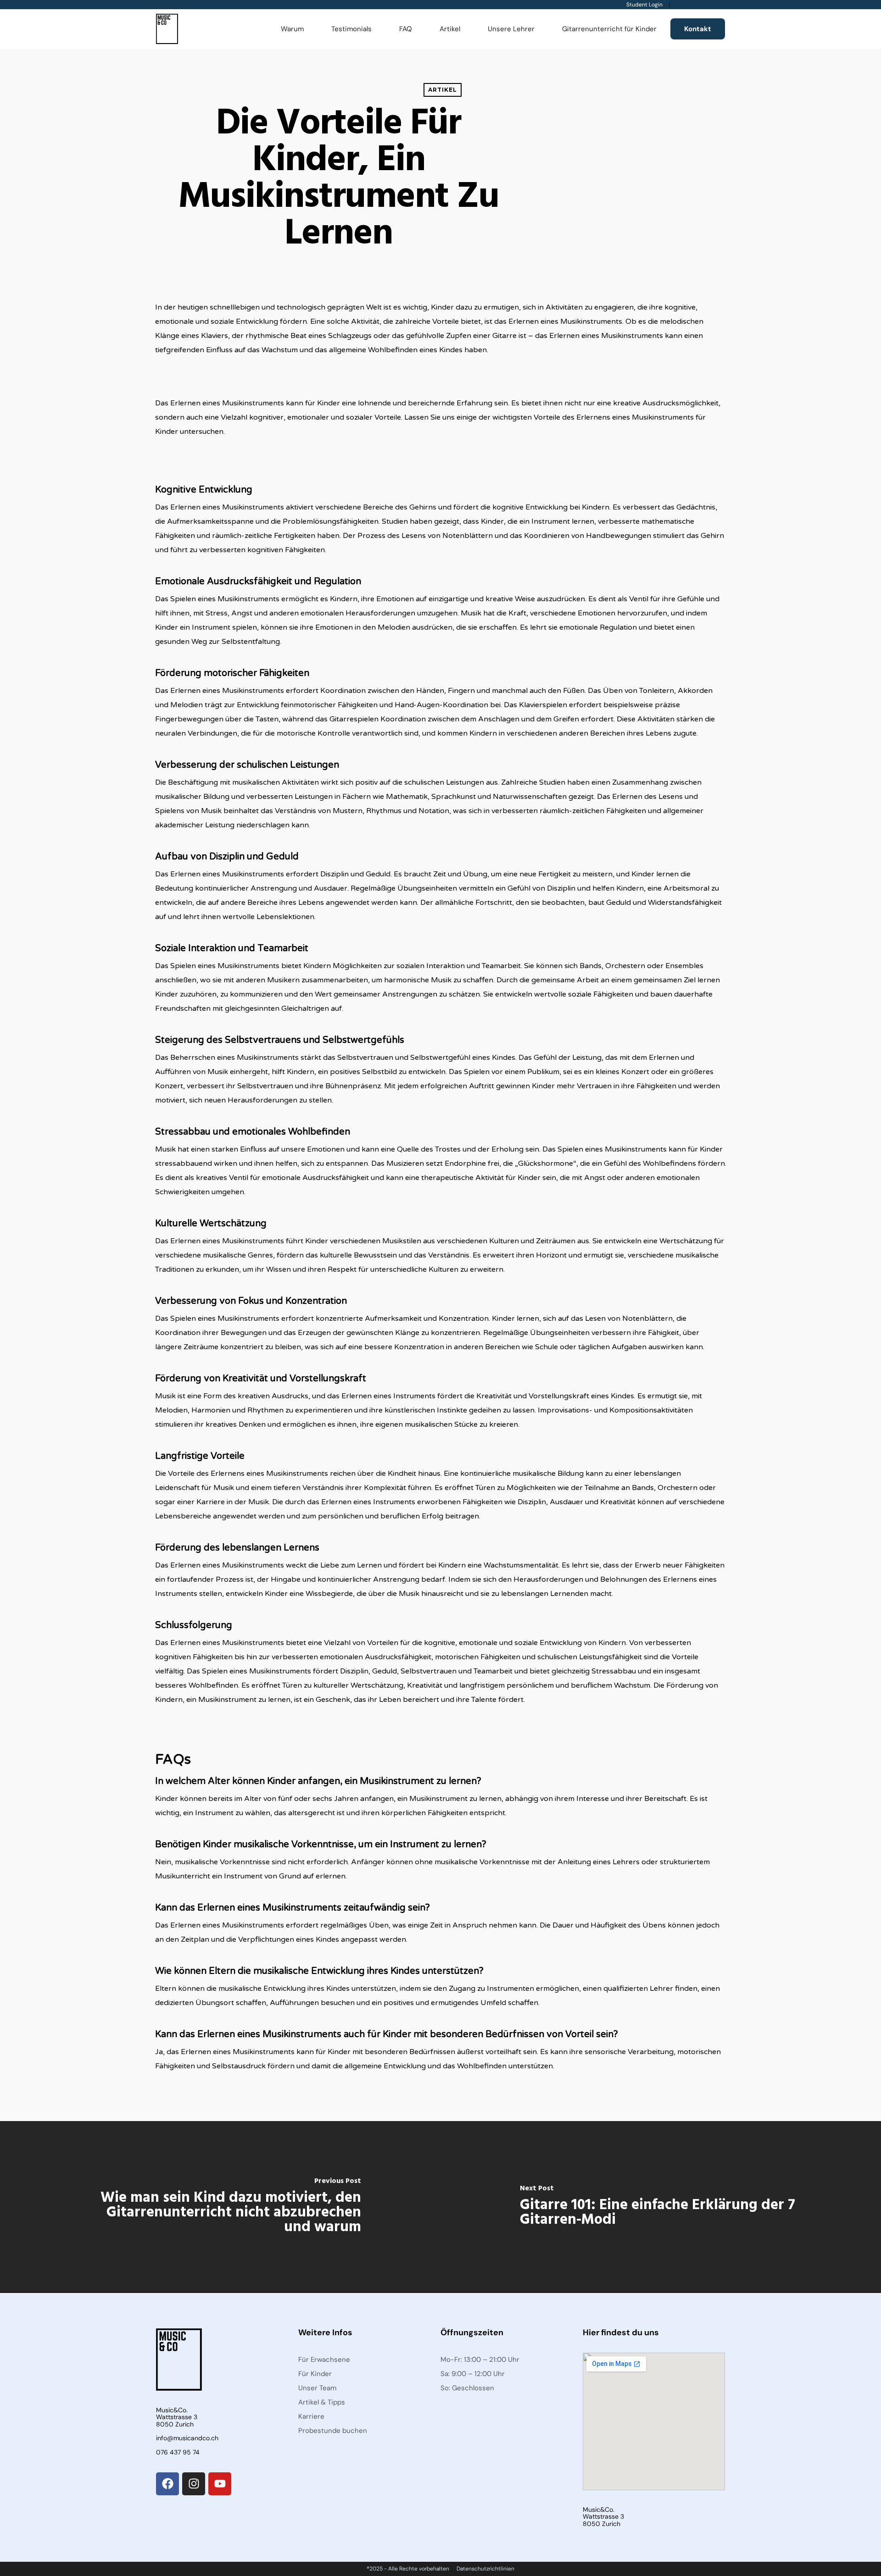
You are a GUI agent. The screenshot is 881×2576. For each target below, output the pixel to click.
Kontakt (698, 29)
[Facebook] (167, 2484)
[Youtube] (220, 2484)
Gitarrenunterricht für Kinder (609, 29)
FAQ (406, 29)
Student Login (644, 5)
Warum (292, 29)
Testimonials (351, 29)
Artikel (450, 29)
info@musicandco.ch (187, 2438)
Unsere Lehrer (511, 29)
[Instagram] (194, 2484)
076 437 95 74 (178, 2452)
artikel (443, 90)
